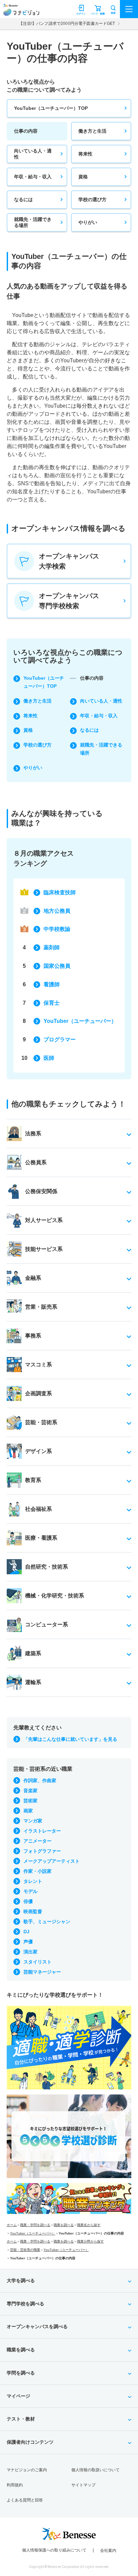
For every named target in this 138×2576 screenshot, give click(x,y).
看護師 (52, 984)
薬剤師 (52, 947)
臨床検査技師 (60, 892)
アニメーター (38, 1841)
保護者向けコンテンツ (30, 2442)
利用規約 (15, 2485)
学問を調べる (21, 2373)
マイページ (18, 2396)
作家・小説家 (38, 1871)
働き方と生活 (92, 131)
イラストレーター (42, 1831)
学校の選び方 (92, 199)
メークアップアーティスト (52, 1861)
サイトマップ (83, 2485)
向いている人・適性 (33, 154)
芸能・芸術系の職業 (25, 2250)
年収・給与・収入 (33, 177)
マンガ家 (33, 1821)
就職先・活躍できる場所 (33, 222)
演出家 (30, 1952)
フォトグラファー (42, 1851)
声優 (28, 1942)
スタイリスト (38, 1962)
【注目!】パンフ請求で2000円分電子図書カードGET (67, 24)
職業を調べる (64, 2225)
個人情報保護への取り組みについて (54, 2550)
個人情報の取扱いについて (95, 2470)
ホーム (12, 2225)
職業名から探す (89, 2225)
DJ (26, 1932)
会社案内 (108, 2550)
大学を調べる (21, 2280)
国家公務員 (57, 966)
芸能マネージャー (42, 1972)
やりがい (88, 222)
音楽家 (30, 1791)
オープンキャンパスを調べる (37, 2326)
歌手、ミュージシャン (47, 1922)
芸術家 (30, 1801)
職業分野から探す (90, 2241)
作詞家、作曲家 (40, 1780)
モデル (30, 1891)
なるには (23, 199)
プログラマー (60, 1040)
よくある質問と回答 (25, 2500)
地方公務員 (57, 911)
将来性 (85, 154)
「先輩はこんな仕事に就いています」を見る (70, 1739)
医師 (49, 1058)
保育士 (52, 1003)
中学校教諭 (57, 929)
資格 (83, 177)
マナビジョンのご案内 (27, 2470)
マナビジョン (21, 12)
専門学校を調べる (25, 2304)
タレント (33, 1881)
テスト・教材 (21, 2419)
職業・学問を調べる (35, 2225)
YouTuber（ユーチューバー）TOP (51, 108)
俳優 (28, 1901)
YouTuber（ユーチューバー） (80, 1021)
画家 (28, 1811)
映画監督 (33, 1911)
